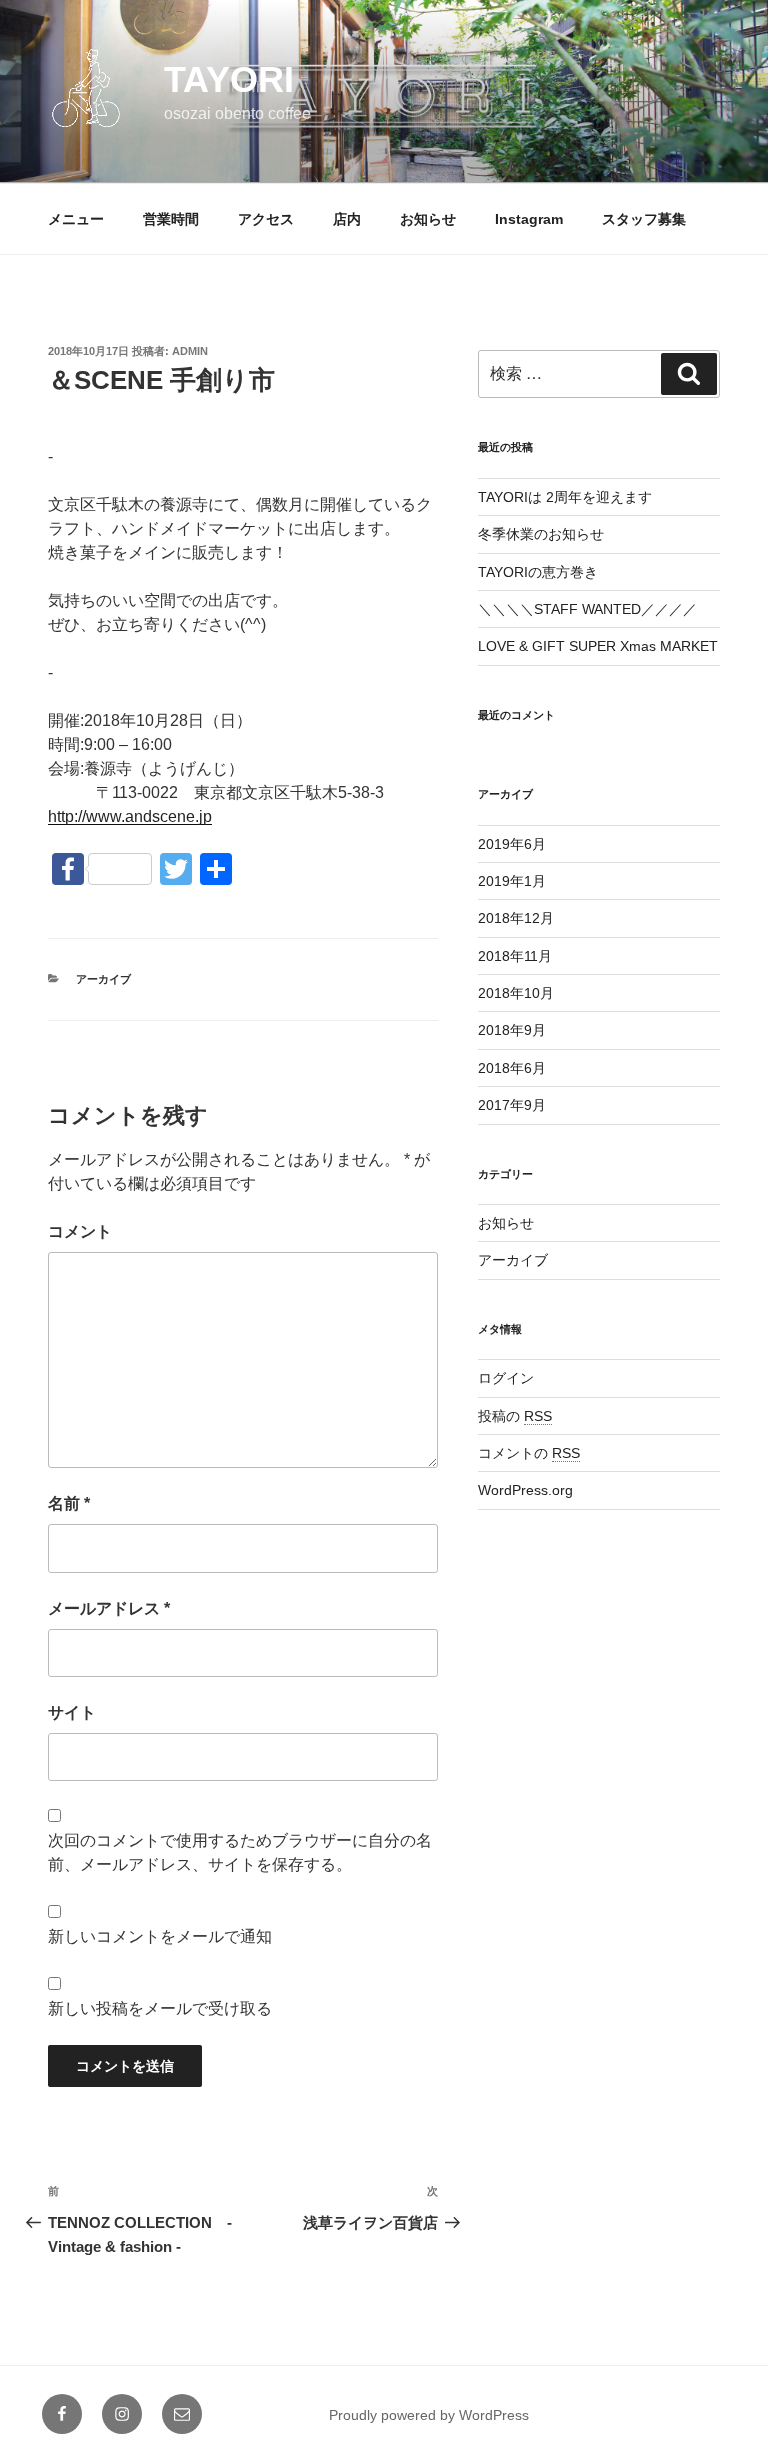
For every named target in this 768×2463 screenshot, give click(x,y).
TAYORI (229, 79)
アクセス (266, 219)
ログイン (506, 1378)
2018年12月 (516, 918)
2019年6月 (512, 844)
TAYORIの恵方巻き (538, 572)
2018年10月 (516, 993)
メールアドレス (109, 1608)
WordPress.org (525, 1490)
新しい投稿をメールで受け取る (160, 2008)
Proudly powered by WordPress (429, 2415)
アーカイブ (103, 979)
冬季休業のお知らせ (541, 534)
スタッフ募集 (644, 219)
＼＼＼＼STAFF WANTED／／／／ (587, 609)
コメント (80, 1231)
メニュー (76, 219)
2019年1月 (512, 881)
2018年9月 (512, 1030)
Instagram (529, 219)
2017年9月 (512, 1105)
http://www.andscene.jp (130, 816)
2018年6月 (512, 1068)
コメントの (529, 1453)
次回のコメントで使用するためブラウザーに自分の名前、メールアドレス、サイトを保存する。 (240, 1852)
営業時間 (171, 219)
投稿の (515, 1416)
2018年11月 (515, 956)
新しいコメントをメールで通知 (160, 1936)
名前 (69, 1503)
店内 (347, 219)
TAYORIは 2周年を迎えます (565, 497)
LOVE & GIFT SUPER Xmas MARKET (598, 646)
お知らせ (428, 219)
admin (190, 351)
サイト (72, 1712)
